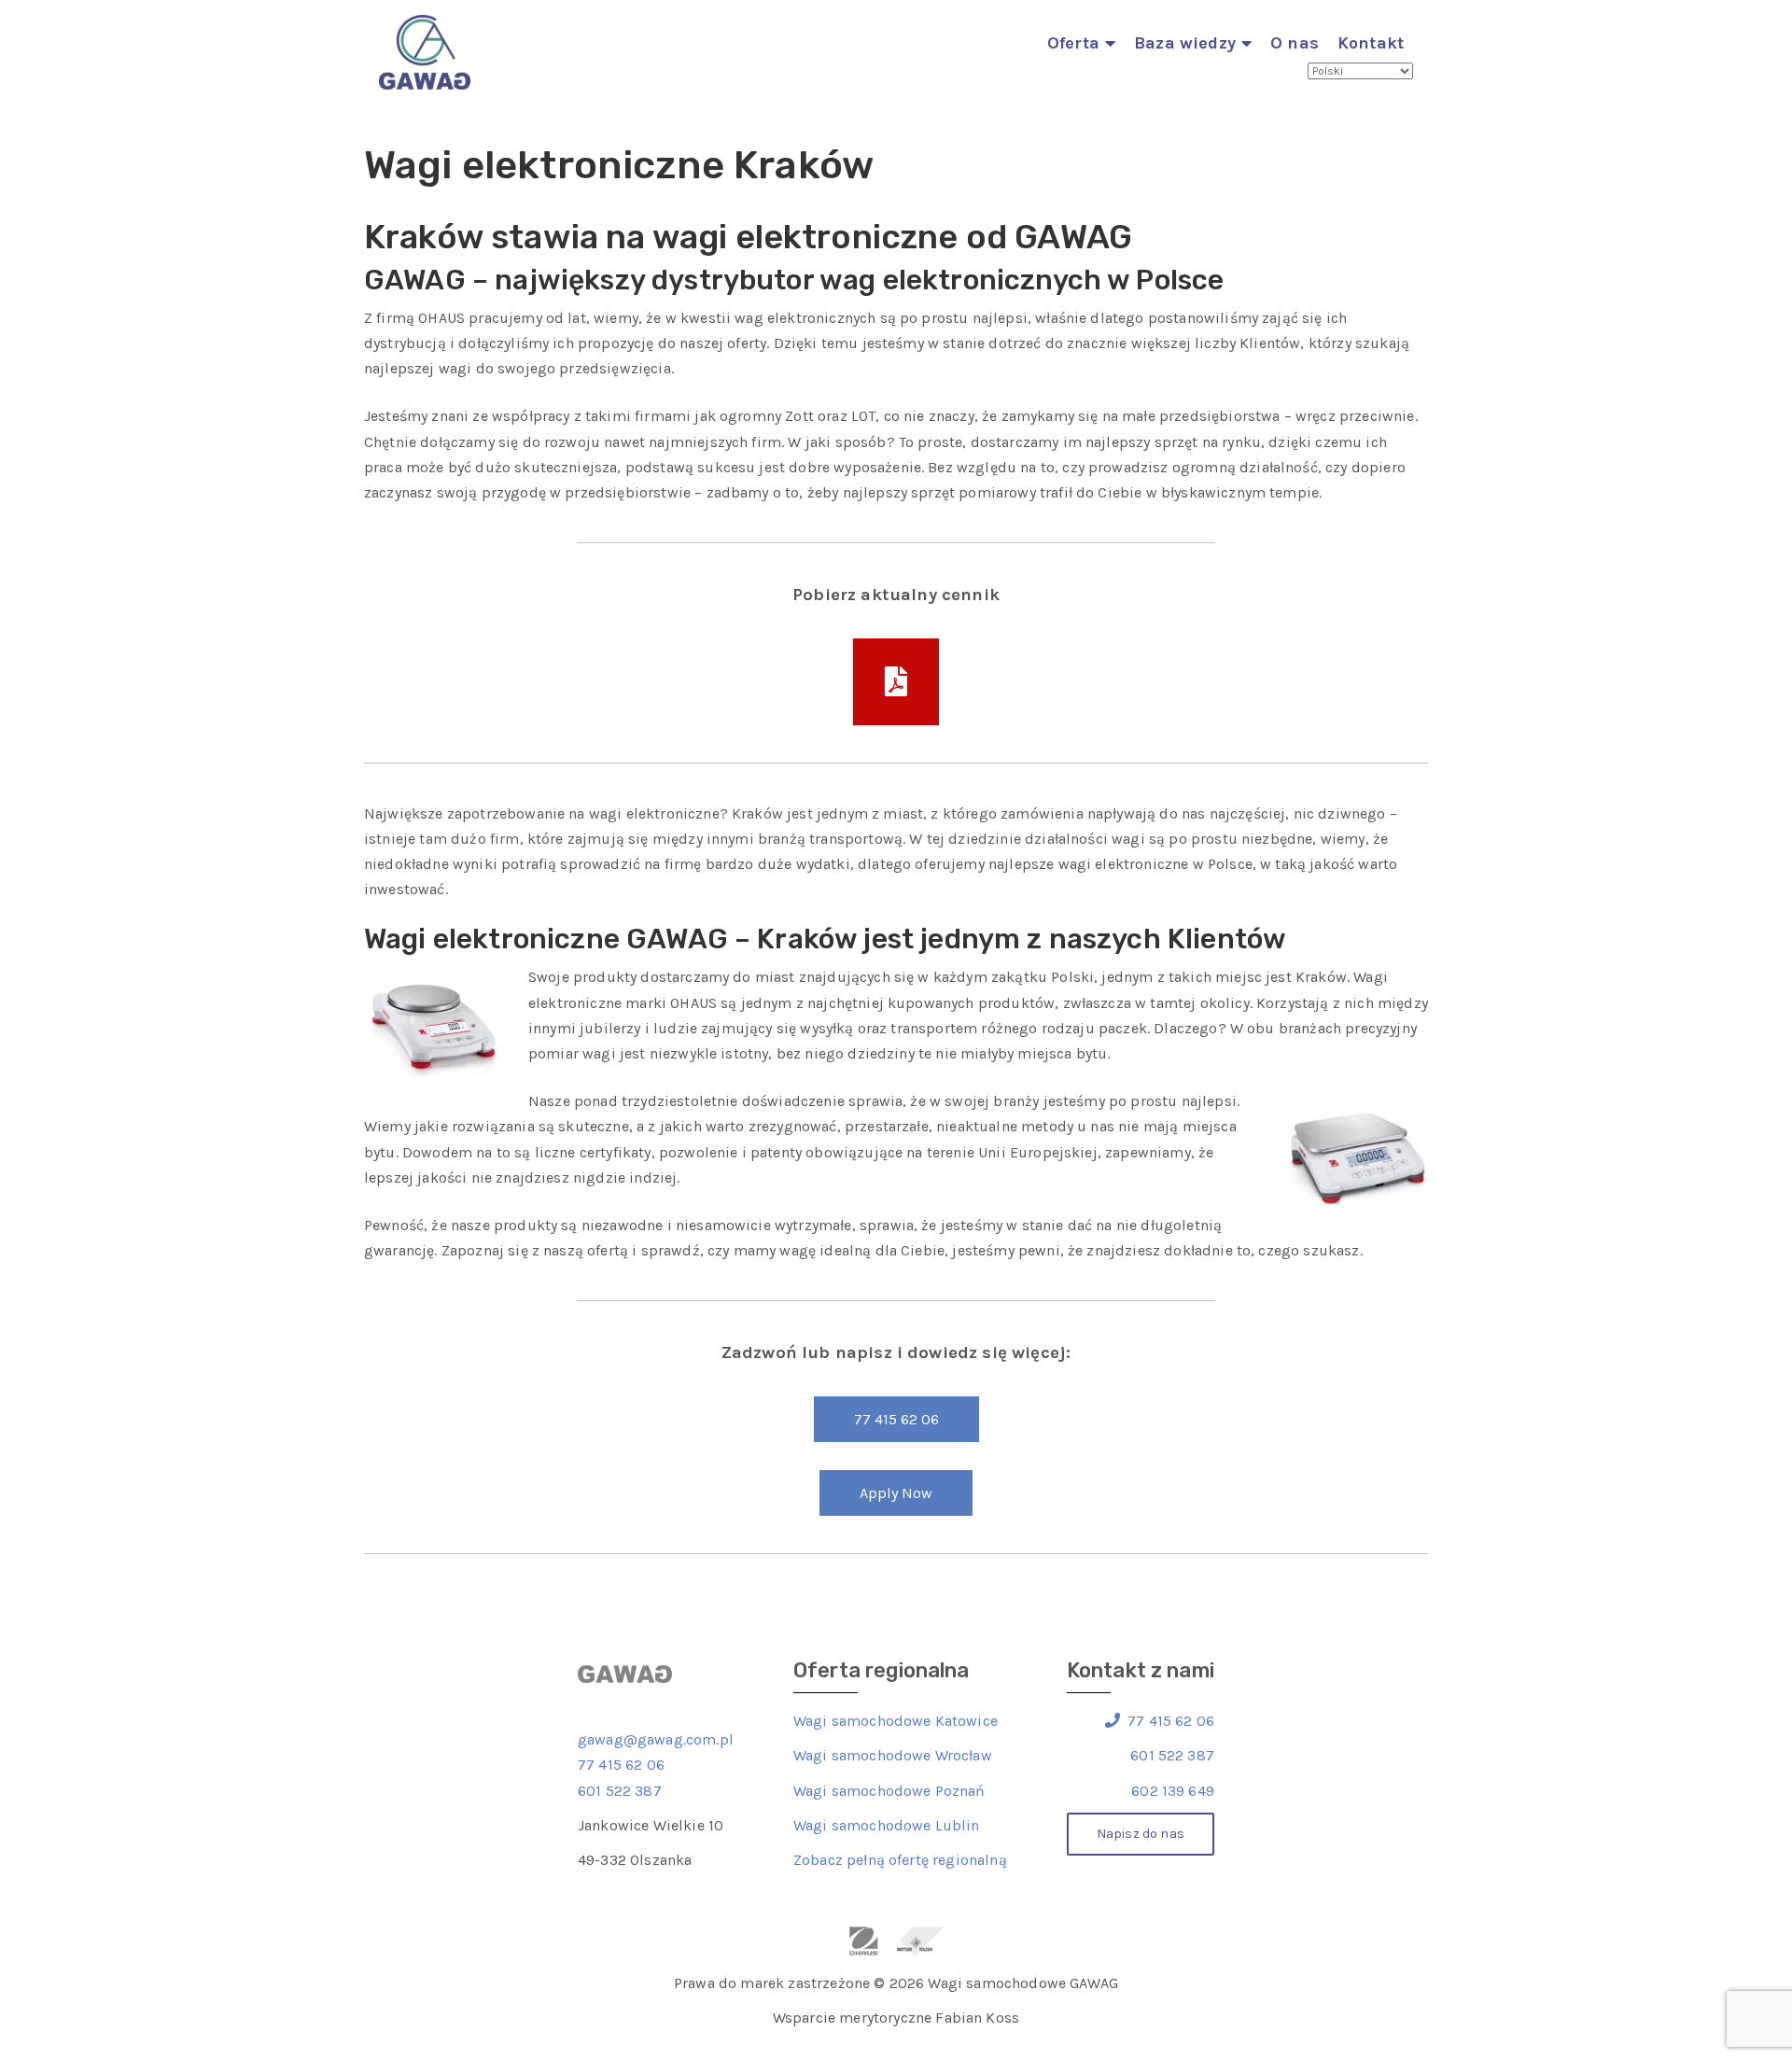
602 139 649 (1173, 1791)
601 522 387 (620, 1791)
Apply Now (896, 1493)
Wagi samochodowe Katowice (896, 1721)
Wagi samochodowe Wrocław (893, 1755)
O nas (1295, 43)
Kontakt (1371, 43)
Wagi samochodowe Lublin (887, 1825)
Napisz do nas (1141, 1834)
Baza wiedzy (1185, 43)
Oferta (1073, 43)
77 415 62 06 (896, 1419)
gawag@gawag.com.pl (656, 1739)
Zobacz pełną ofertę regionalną (900, 1860)
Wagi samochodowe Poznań (889, 1791)
